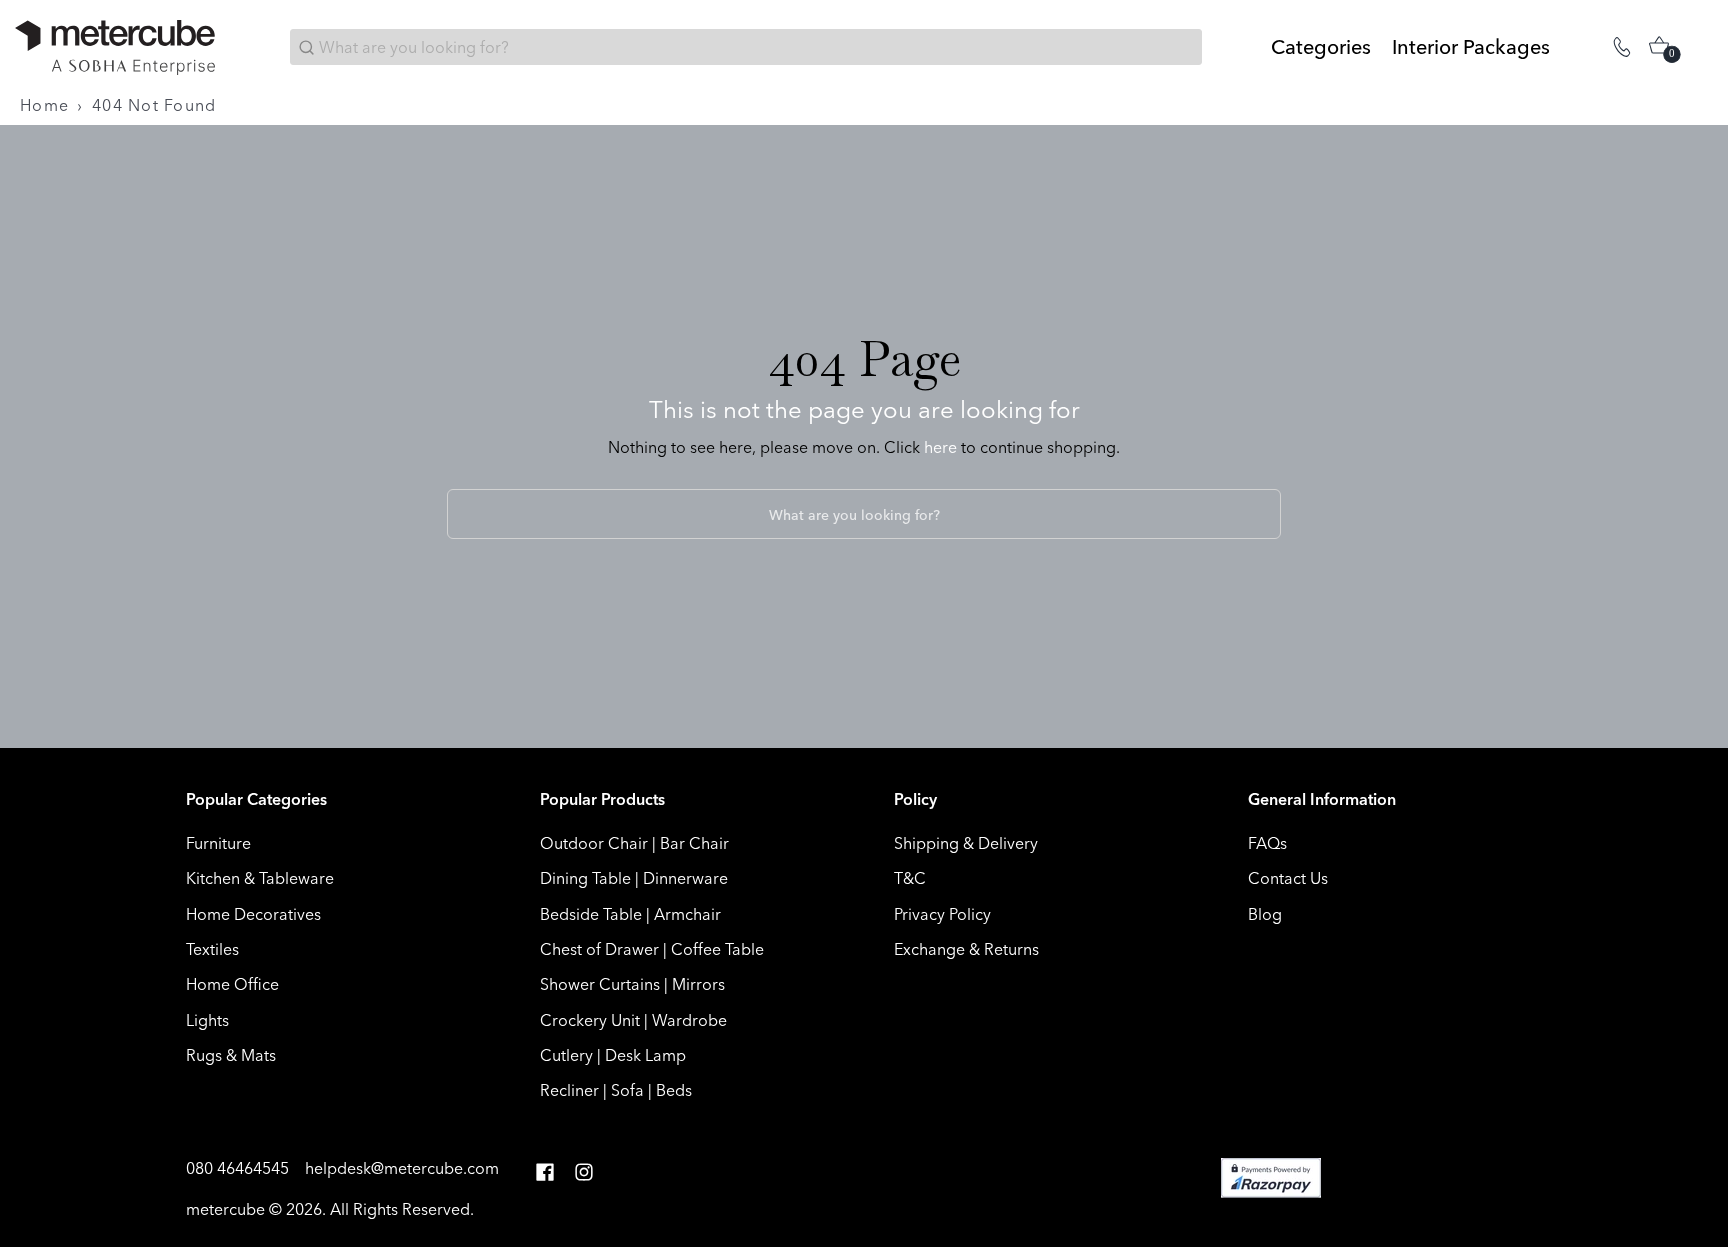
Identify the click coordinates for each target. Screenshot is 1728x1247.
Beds (674, 1090)
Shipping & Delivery (966, 843)
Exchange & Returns (966, 949)
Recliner (569, 1090)
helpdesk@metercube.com (402, 1168)
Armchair (687, 914)
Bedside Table (591, 914)
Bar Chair (694, 843)
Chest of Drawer (599, 949)
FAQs (1267, 843)
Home (44, 105)
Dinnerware (685, 878)
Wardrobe (689, 1020)
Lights (207, 1020)
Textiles (212, 949)
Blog (1265, 914)
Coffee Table (717, 949)
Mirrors (698, 984)
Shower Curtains (600, 984)
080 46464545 (239, 1168)
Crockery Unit (590, 1020)
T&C (910, 878)
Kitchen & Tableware (260, 878)
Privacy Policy (942, 914)
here (940, 447)
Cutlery (566, 1055)
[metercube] (115, 47)
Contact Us (1288, 878)
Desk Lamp (645, 1055)
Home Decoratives (253, 914)
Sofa (627, 1090)
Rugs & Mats (231, 1055)
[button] (545, 1172)
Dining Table (585, 878)
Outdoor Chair (594, 843)
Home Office (232, 984)
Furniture (218, 843)
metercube (225, 1209)
